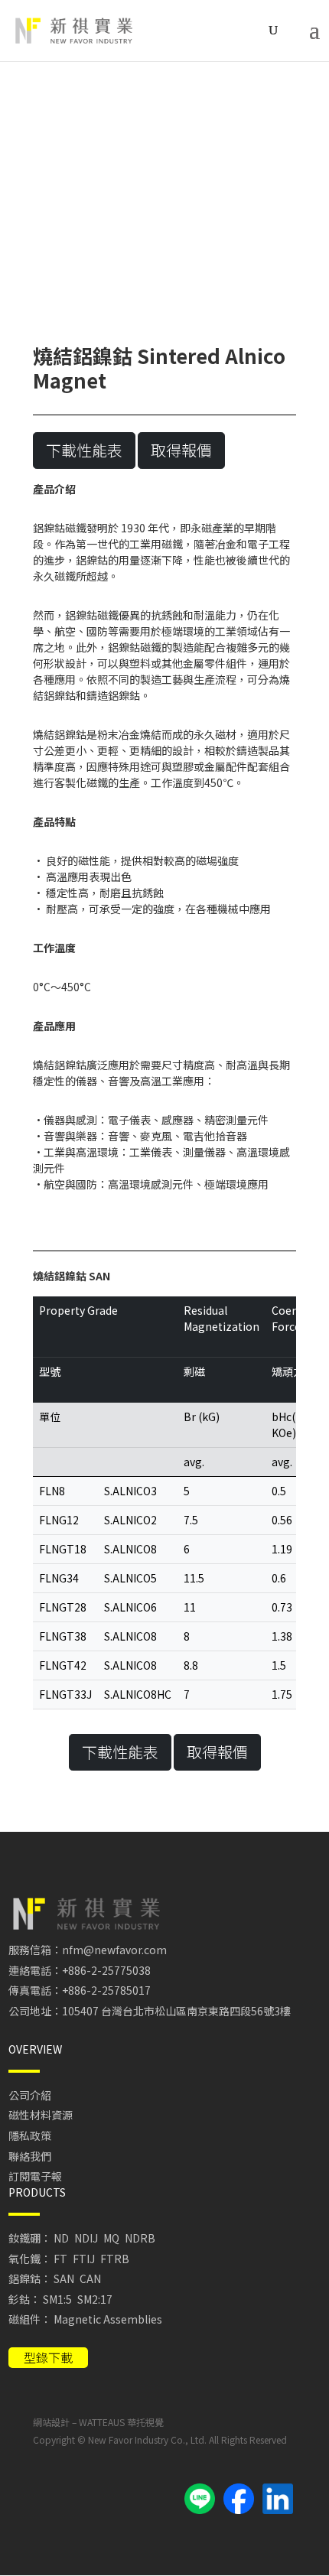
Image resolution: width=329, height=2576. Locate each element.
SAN (64, 2278)
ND (61, 2238)
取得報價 (181, 450)
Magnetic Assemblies (108, 2319)
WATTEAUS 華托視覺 (121, 2422)
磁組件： (30, 2319)
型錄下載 (48, 2357)
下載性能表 (84, 450)
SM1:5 (57, 2299)
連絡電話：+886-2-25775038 (80, 1970)
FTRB (115, 2259)
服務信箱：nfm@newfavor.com (88, 1950)
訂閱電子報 (35, 2176)
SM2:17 (95, 2299)
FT (60, 2259)
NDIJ (86, 2238)
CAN (90, 2278)
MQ (111, 2238)
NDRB (140, 2238)
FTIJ (84, 2259)
